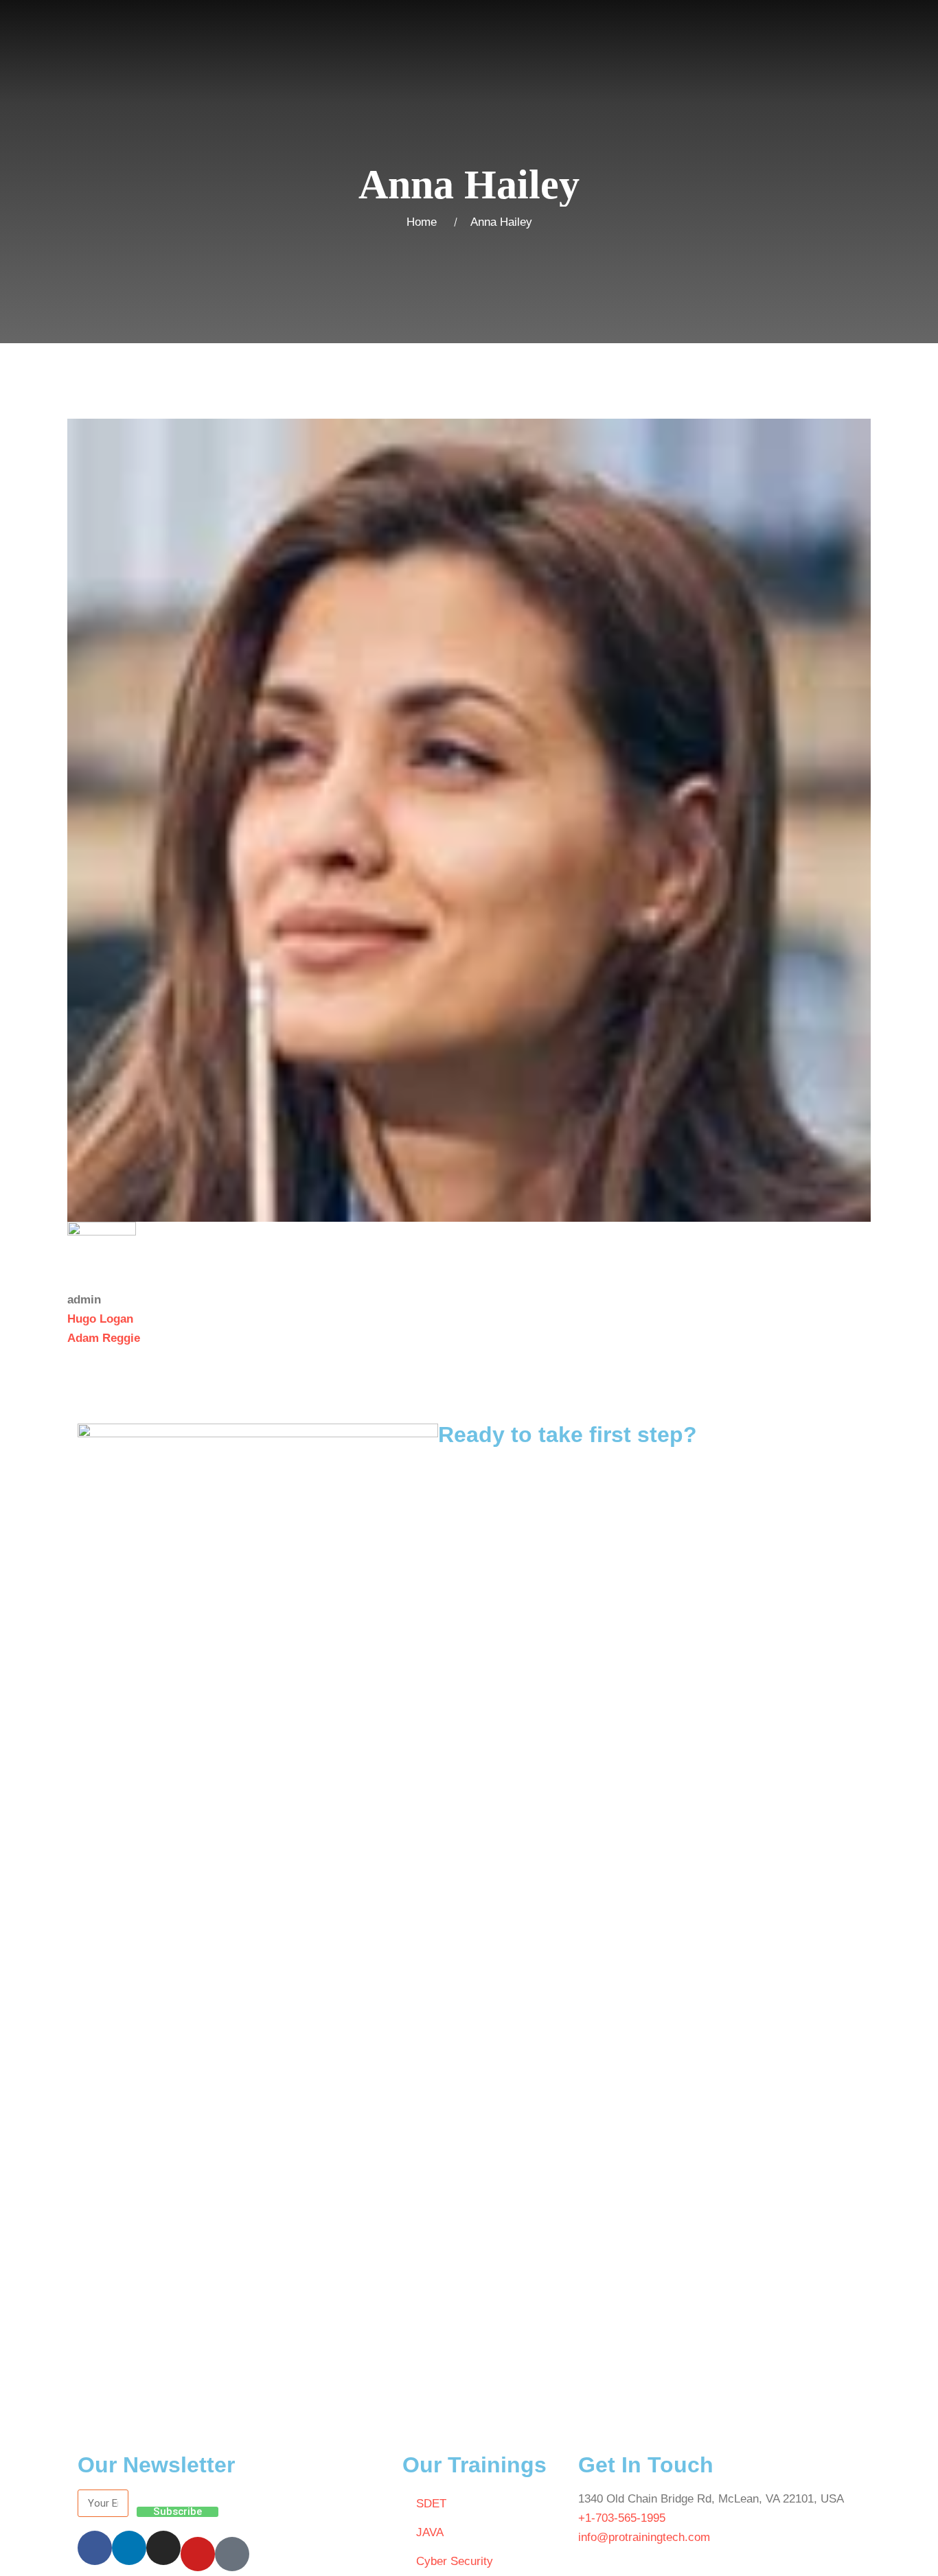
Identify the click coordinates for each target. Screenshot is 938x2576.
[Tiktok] (232, 2554)
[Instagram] (163, 2548)
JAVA (430, 2532)
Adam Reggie (104, 1338)
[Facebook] (95, 2548)
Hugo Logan (100, 1319)
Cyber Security (455, 2561)
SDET (431, 2504)
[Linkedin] (129, 2548)
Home (425, 222)
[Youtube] (198, 2554)
